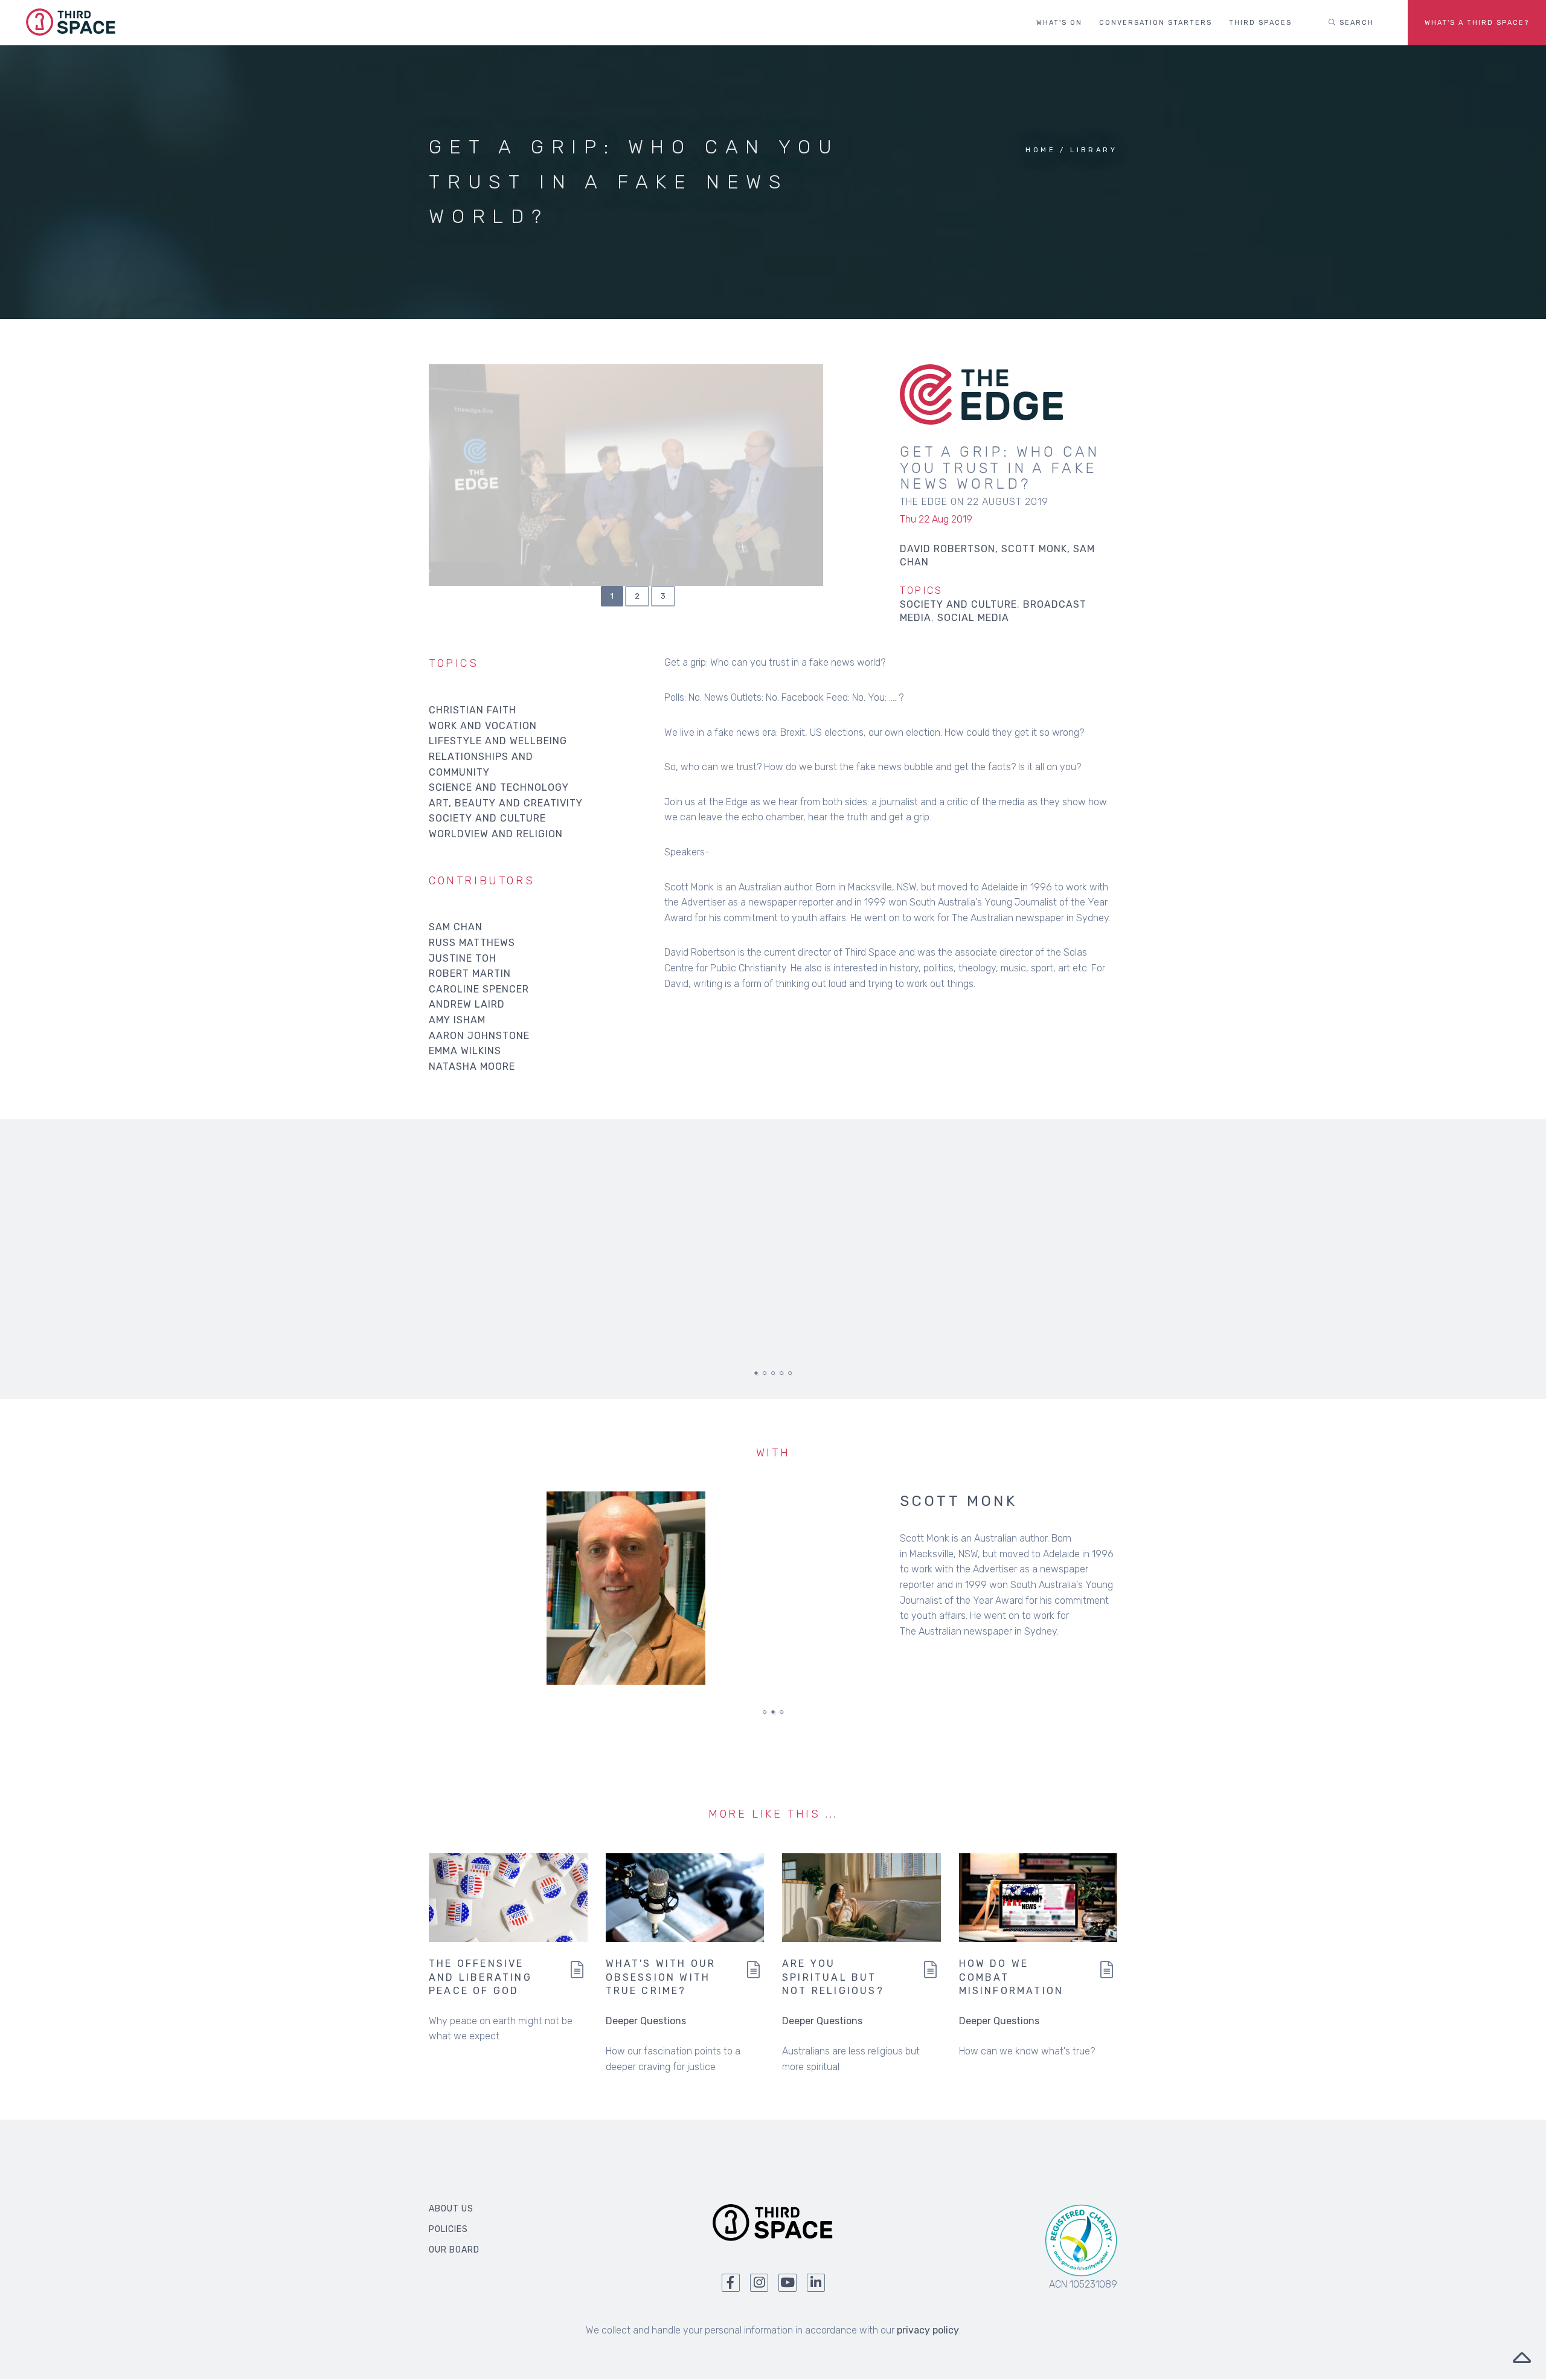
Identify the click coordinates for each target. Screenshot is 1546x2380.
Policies (448, 2229)
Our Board (454, 2250)
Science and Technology (499, 787)
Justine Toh (463, 958)
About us (451, 2209)
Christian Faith (473, 710)
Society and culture (958, 604)
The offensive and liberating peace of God (480, 1977)
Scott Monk (959, 1501)
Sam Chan (456, 927)
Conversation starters (1156, 23)
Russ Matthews (472, 943)
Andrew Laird (467, 1004)
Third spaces (1260, 23)
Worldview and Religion (496, 834)
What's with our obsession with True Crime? (661, 1977)
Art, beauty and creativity (506, 803)
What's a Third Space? (1477, 23)
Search (1355, 23)
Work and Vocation (483, 726)
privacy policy (928, 2330)
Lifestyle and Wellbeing (498, 741)
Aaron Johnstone (479, 1036)
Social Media (973, 618)
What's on (1059, 23)
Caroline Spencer (479, 989)
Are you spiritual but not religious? (833, 1977)
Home (1041, 150)
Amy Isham (457, 1020)
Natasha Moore (472, 1066)
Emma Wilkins (465, 1051)
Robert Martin (470, 973)
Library (1094, 150)
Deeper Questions (646, 2021)
